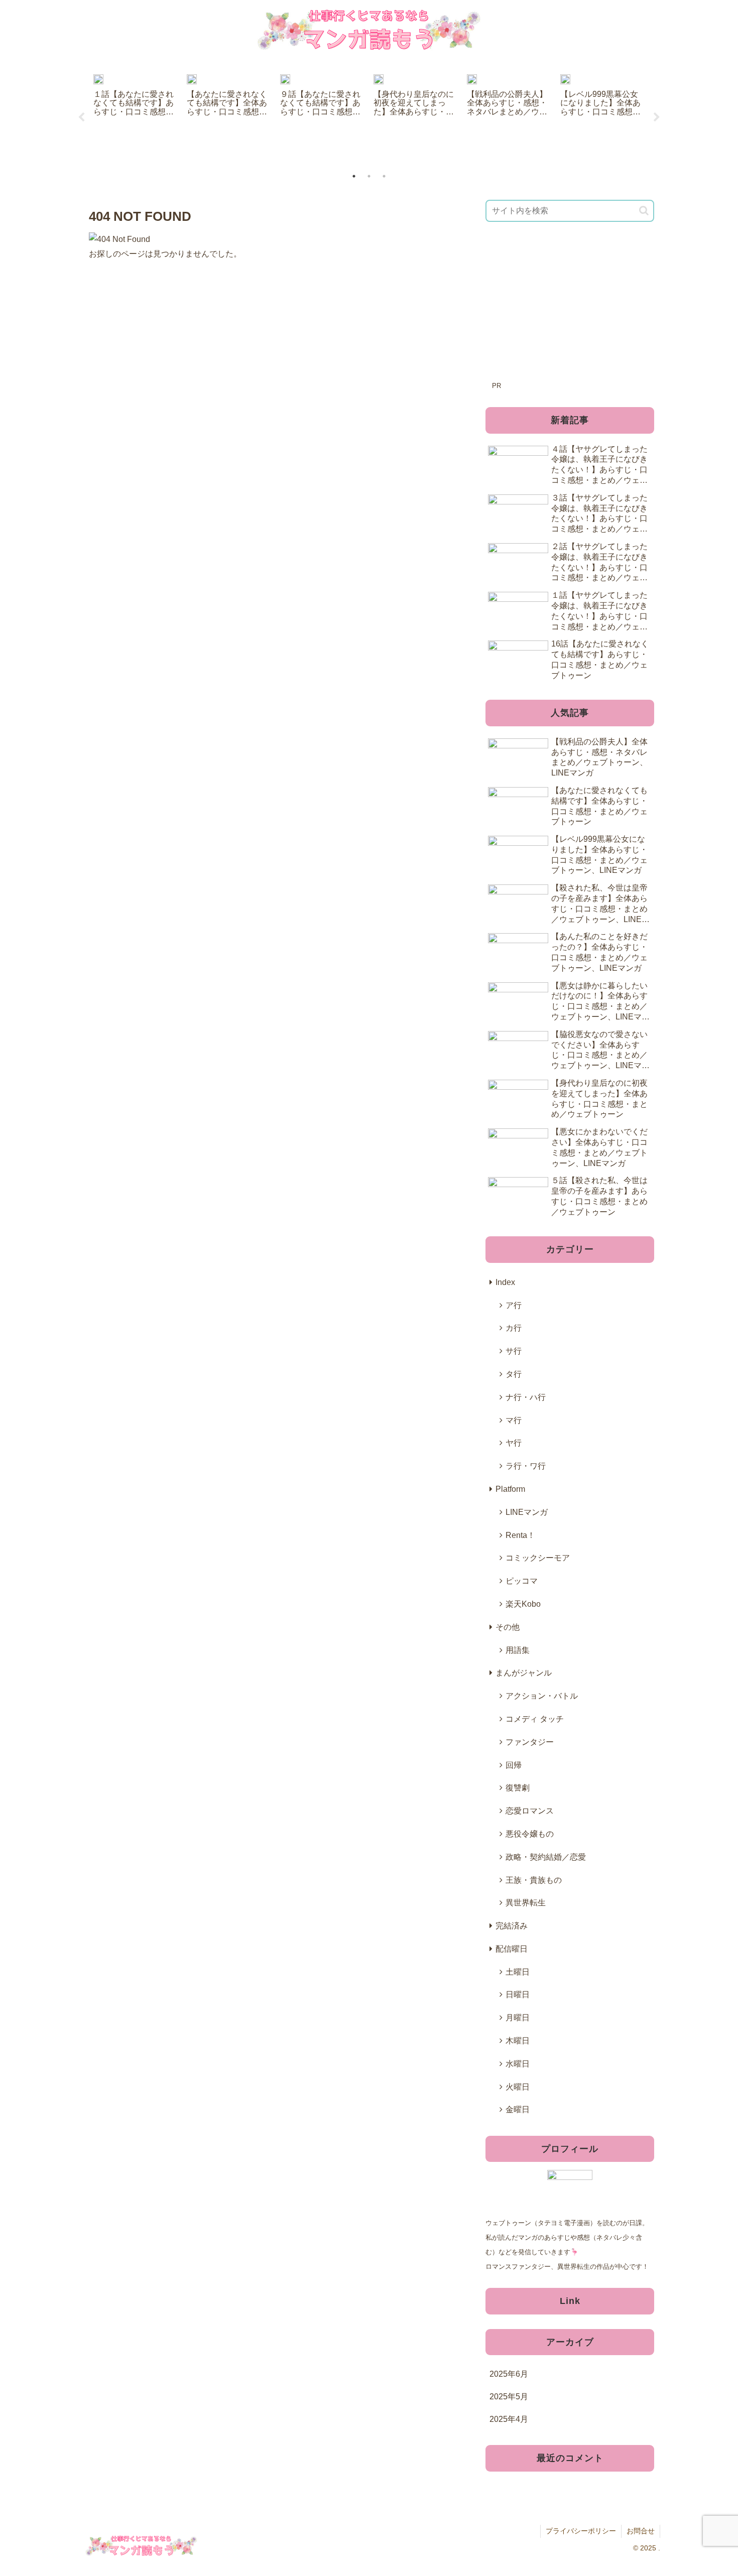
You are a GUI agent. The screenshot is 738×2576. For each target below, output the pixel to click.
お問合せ (641, 2531)
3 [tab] (384, 176)
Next (657, 117)
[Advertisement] (570, 308)
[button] (644, 211)
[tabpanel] (135, 116)
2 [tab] (369, 176)
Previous (81, 117)
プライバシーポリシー (581, 2531)
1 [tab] (354, 176)
